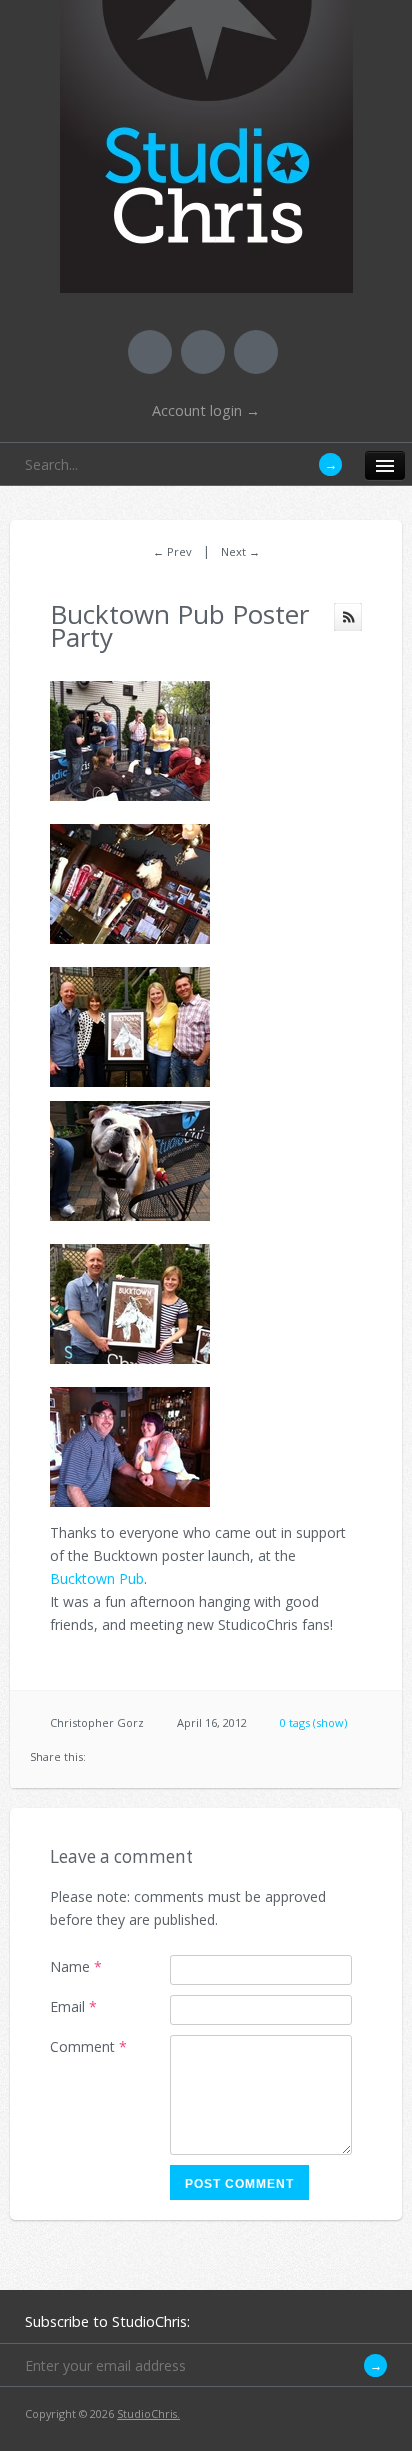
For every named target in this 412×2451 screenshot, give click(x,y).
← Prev (172, 551)
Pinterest (203, 352)
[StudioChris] (206, 280)
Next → (240, 551)
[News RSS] (348, 617)
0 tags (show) (313, 1722)
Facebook (150, 352)
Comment (88, 2046)
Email (73, 2006)
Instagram (256, 352)
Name (76, 1966)
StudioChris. (148, 2413)
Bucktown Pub (97, 1578)
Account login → (206, 410)
